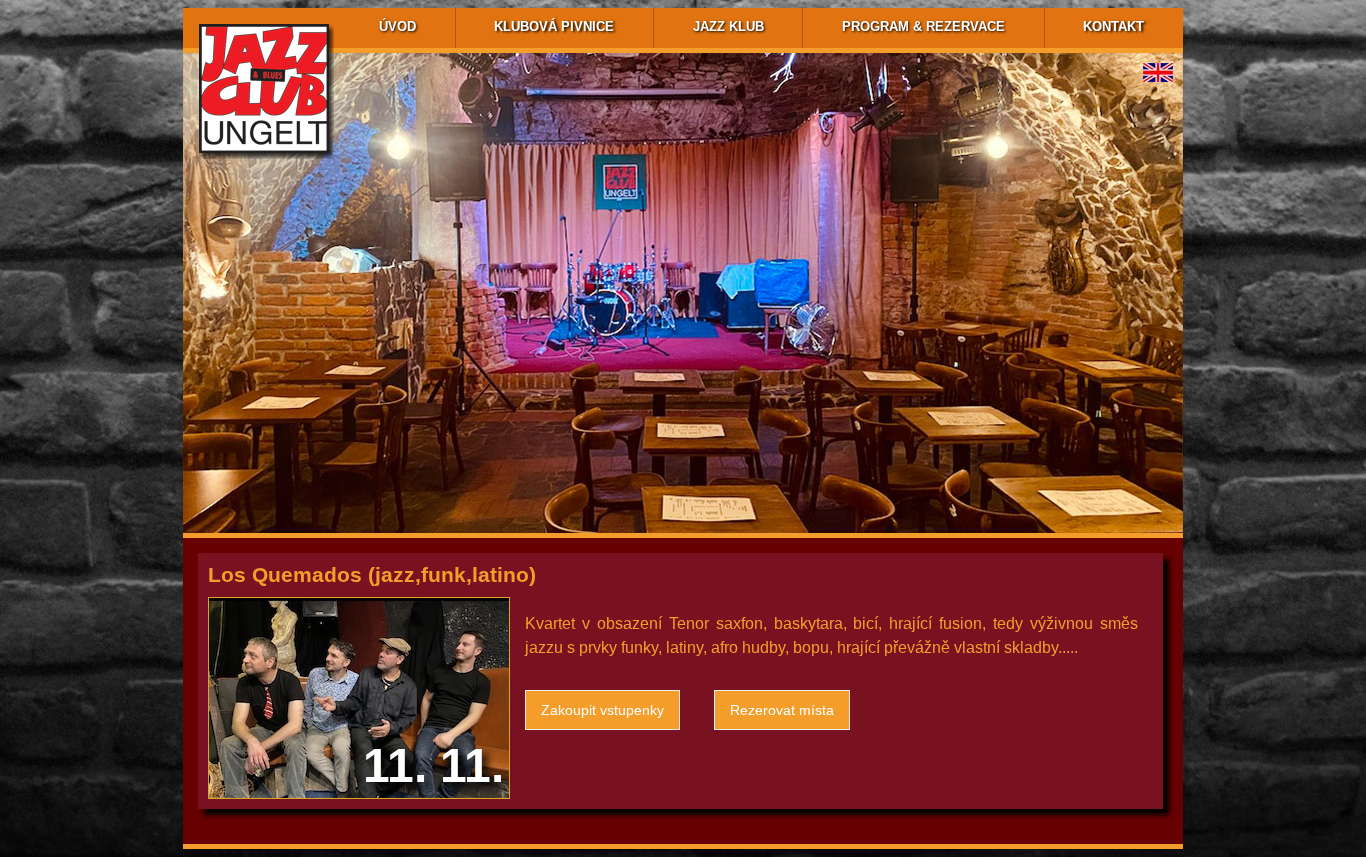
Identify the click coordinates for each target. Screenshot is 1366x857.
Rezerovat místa (782, 710)
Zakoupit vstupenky (602, 710)
